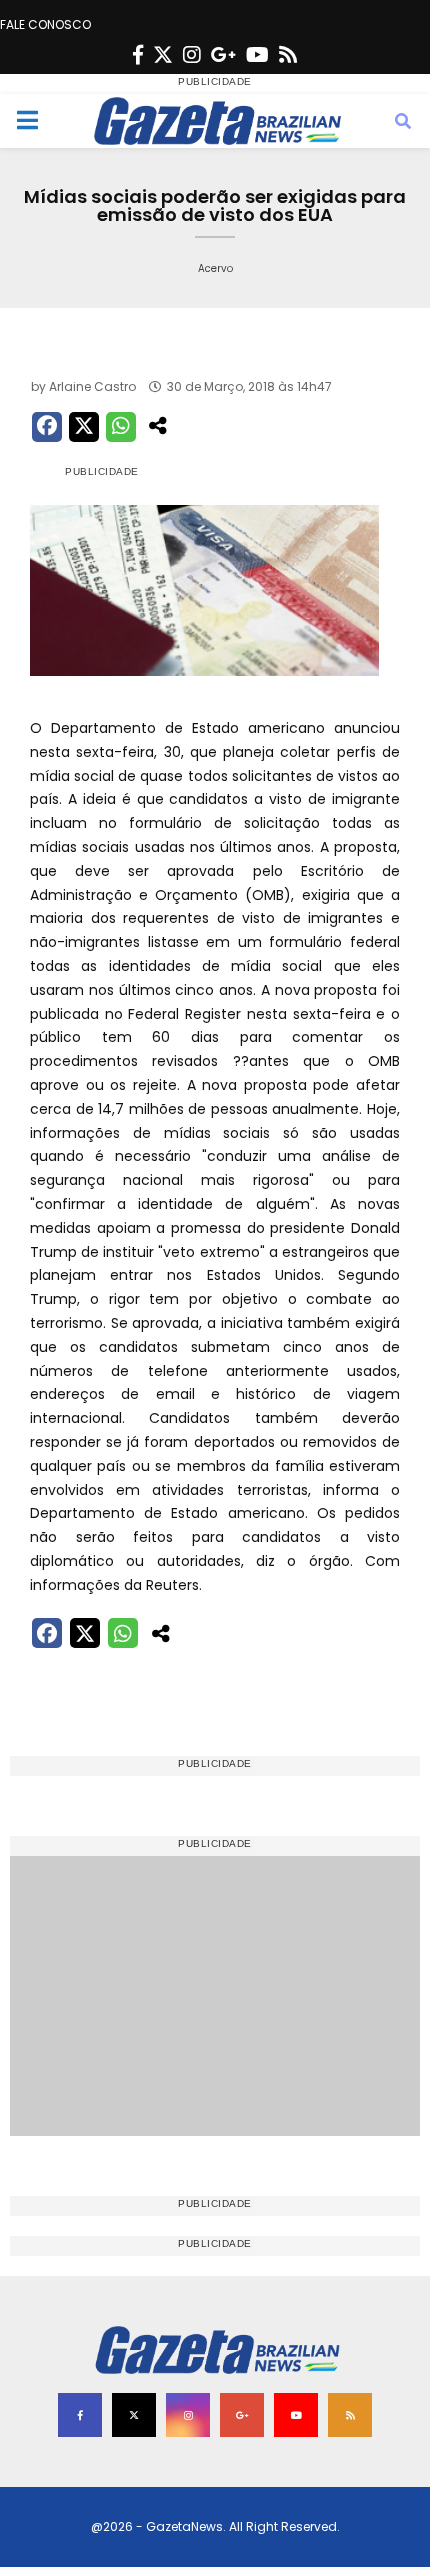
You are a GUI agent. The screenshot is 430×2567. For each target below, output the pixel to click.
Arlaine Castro (92, 386)
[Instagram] (192, 55)
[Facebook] (138, 55)
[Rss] (288, 55)
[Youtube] (257, 55)
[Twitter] (163, 55)
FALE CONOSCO (45, 24)
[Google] (223, 55)
